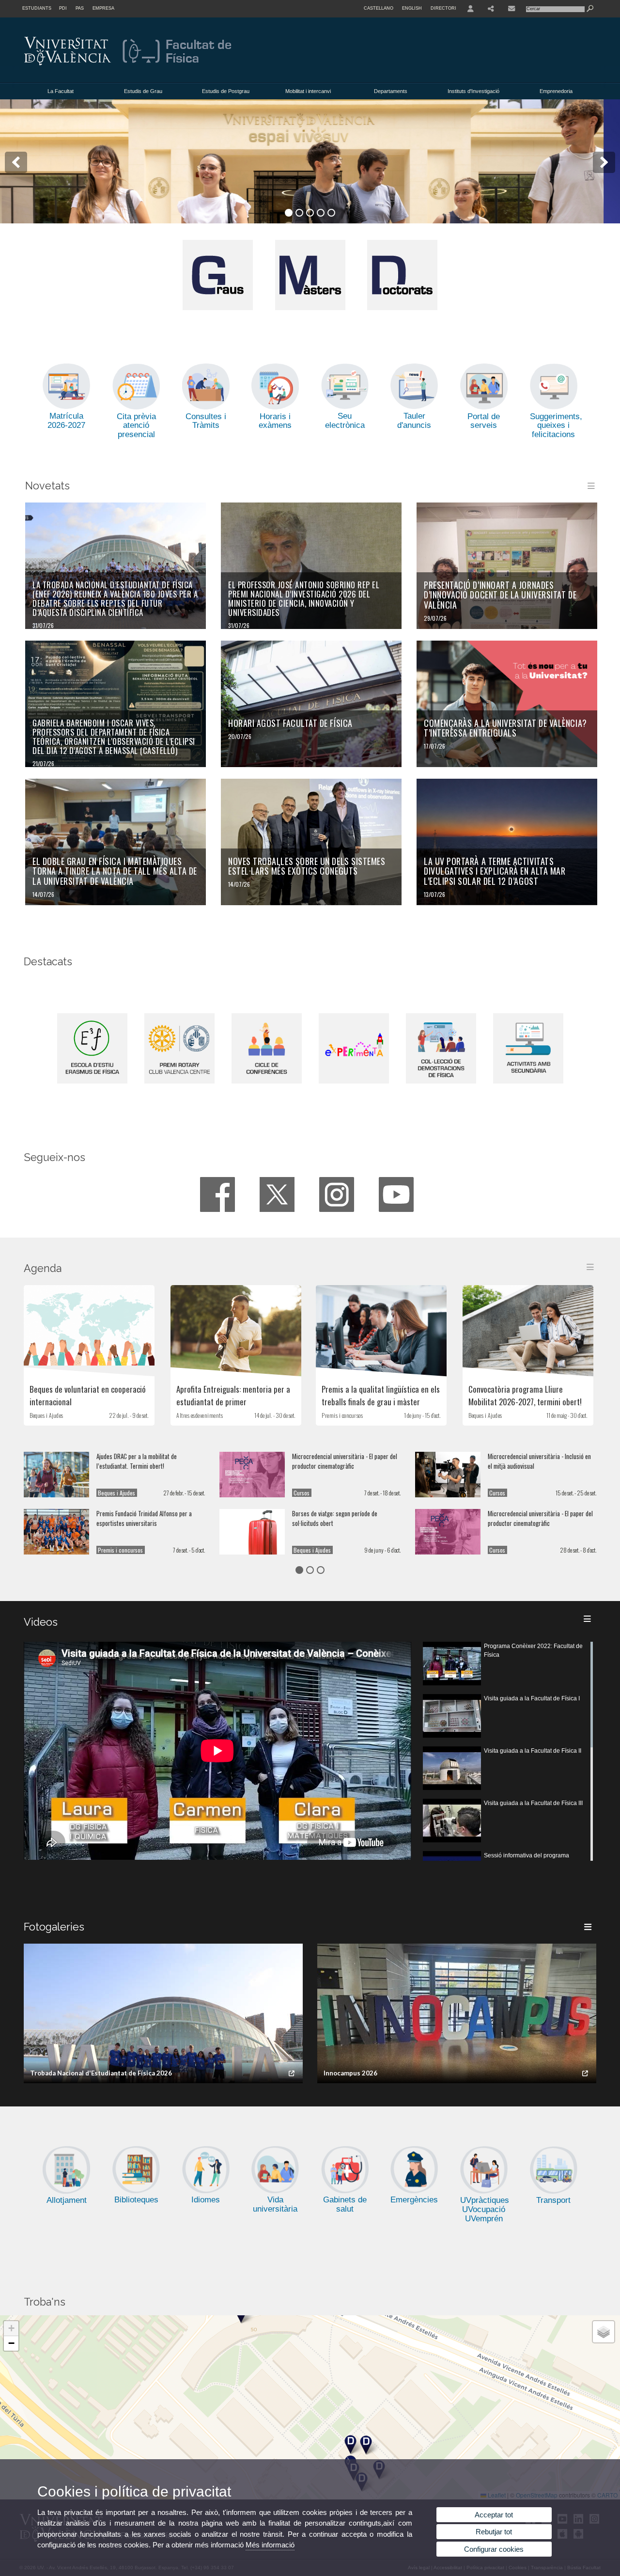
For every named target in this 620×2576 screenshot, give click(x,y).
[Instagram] (337, 1194)
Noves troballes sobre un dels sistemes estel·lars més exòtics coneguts (307, 866)
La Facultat (61, 91)
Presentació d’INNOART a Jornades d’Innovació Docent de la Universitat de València (500, 595)
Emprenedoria (556, 91)
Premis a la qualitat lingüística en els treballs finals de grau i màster (381, 1395)
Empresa (103, 8)
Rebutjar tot (494, 2532)
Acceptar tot (494, 2515)
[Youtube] (396, 1194)
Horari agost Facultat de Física (290, 723)
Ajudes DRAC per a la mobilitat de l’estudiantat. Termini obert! (137, 1461)
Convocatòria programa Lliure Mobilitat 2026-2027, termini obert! (525, 1395)
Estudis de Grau (143, 91)
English (412, 8)
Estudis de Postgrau (226, 91)
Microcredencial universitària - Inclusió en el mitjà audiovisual (539, 1461)
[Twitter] (277, 1194)
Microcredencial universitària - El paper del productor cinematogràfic (345, 1461)
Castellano (379, 8)
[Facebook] (217, 1194)
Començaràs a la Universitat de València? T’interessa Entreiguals (505, 728)
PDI (63, 8)
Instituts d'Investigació (473, 91)
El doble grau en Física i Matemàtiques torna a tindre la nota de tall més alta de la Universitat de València (115, 871)
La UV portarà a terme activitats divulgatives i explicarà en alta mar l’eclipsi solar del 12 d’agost (495, 871)
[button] (350, 2444)
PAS (80, 8)
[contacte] (511, 9)
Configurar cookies (494, 2549)
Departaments (391, 91)
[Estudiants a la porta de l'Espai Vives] (310, 161)
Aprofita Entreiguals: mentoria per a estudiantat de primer (233, 1395)
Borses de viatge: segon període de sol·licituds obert (335, 1518)
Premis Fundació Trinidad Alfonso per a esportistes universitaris (144, 1518)
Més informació (270, 2545)
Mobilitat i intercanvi (308, 91)
